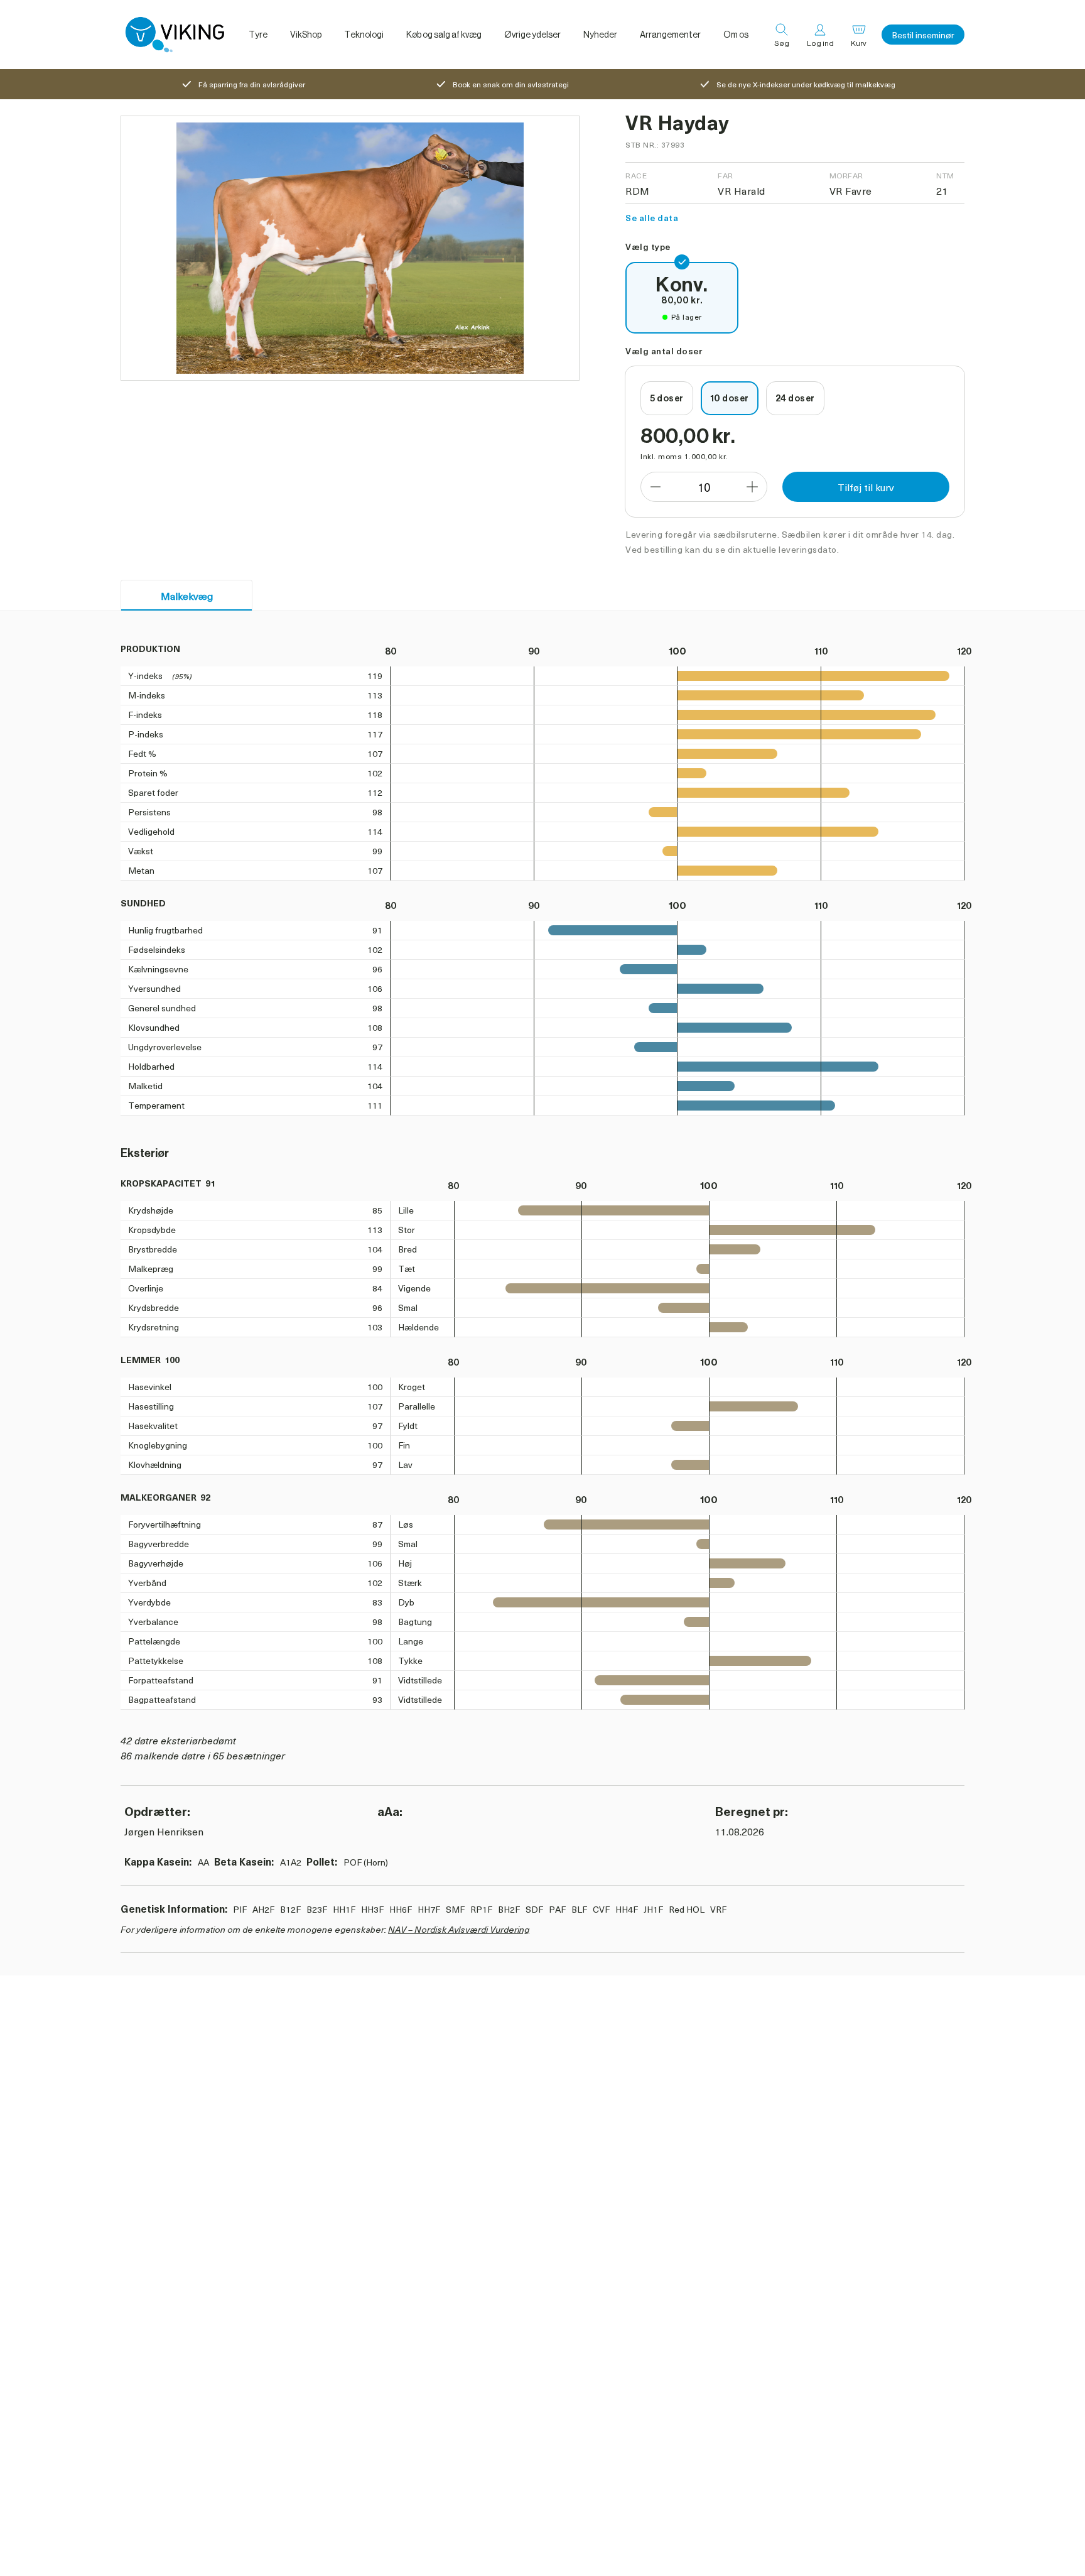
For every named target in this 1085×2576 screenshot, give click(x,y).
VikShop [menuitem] (306, 35)
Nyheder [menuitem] (600, 35)
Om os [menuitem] (736, 35)
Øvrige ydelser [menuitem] (532, 35)
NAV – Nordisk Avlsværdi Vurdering (459, 1929)
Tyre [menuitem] (258, 35)
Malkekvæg (187, 595)
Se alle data (652, 218)
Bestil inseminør (923, 35)
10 (704, 487)
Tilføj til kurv (866, 487)
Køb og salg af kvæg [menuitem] (444, 35)
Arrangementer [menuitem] (670, 35)
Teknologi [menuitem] (364, 35)
